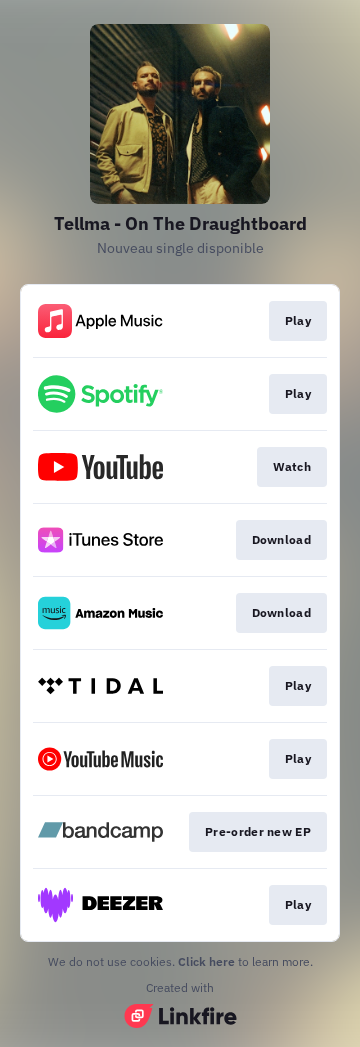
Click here (206, 961)
